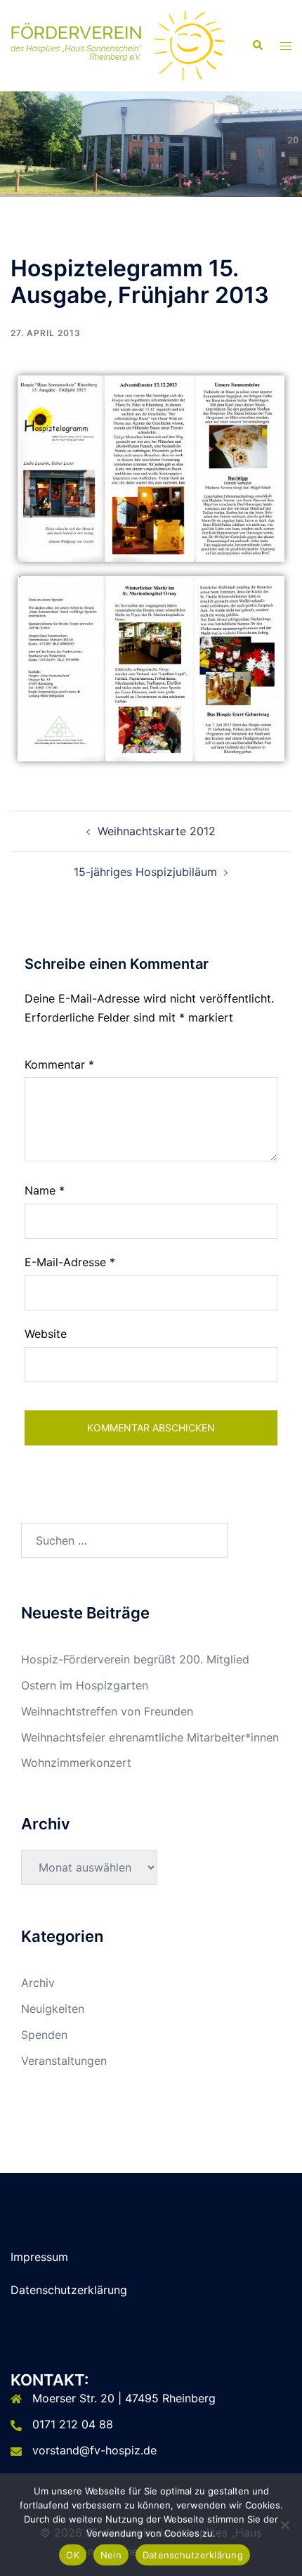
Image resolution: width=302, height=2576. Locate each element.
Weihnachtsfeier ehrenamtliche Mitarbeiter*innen (150, 1737)
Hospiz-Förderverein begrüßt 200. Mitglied (135, 1659)
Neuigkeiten (53, 2009)
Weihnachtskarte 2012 (157, 831)
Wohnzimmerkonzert (76, 1763)
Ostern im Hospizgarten (85, 1685)
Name (45, 1190)
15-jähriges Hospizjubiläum (145, 872)
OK (73, 2555)
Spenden (44, 2035)
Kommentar (59, 1064)
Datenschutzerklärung (69, 2290)
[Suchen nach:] (124, 1540)
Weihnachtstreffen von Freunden (107, 1711)
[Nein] (284, 2525)
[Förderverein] (118, 44)
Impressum (39, 2257)
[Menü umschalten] (286, 46)
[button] (257, 46)
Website (46, 1334)
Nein (111, 2555)
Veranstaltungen (64, 2061)
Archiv (38, 1983)
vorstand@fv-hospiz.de (94, 2450)
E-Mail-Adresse (70, 1262)
